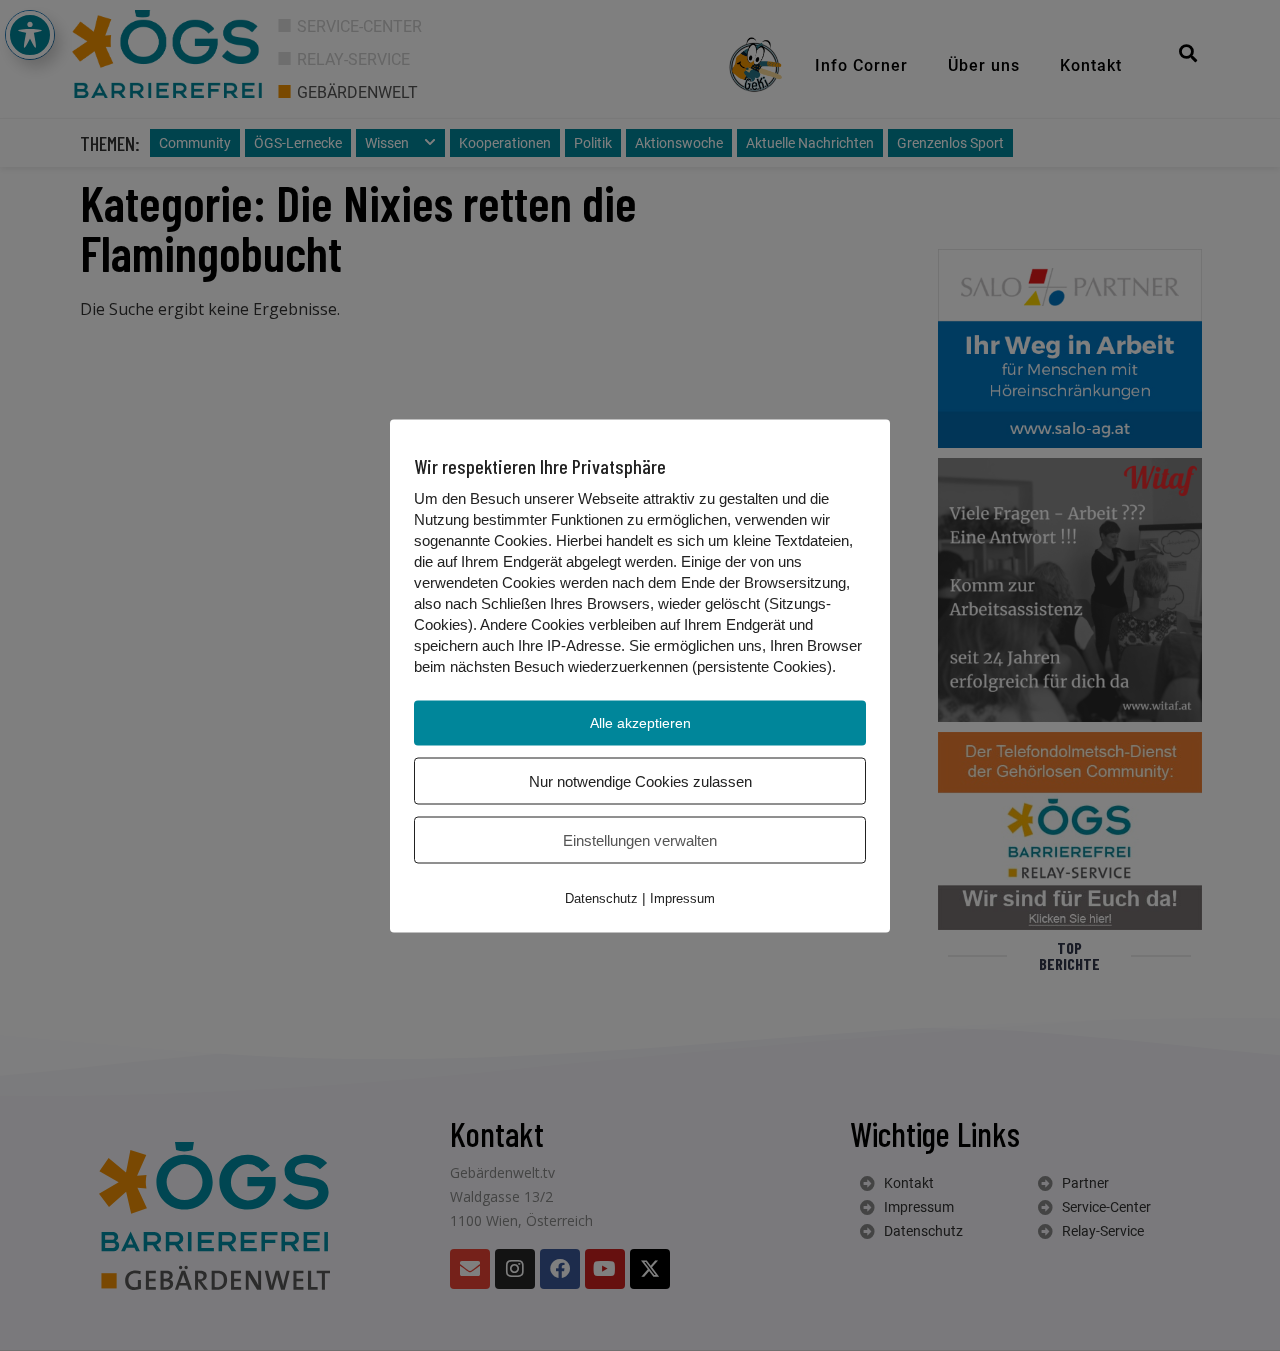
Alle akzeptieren (640, 722)
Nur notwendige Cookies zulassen (640, 780)
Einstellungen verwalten (640, 839)
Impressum (682, 897)
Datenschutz (601, 897)
